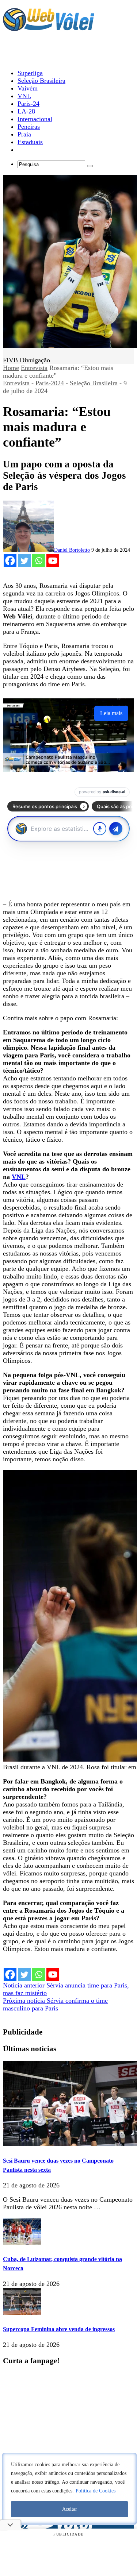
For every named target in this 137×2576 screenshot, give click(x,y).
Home (11, 368)
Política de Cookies (96, 2491)
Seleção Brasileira (94, 383)
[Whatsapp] (39, 561)
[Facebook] (10, 561)
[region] (69, 2489)
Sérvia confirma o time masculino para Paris (55, 2004)
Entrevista (34, 368)
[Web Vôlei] (49, 28)
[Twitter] (24, 561)
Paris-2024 (50, 383)
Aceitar (70, 2509)
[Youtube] (53, 561)
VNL (19, 1177)
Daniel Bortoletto (72, 550)
